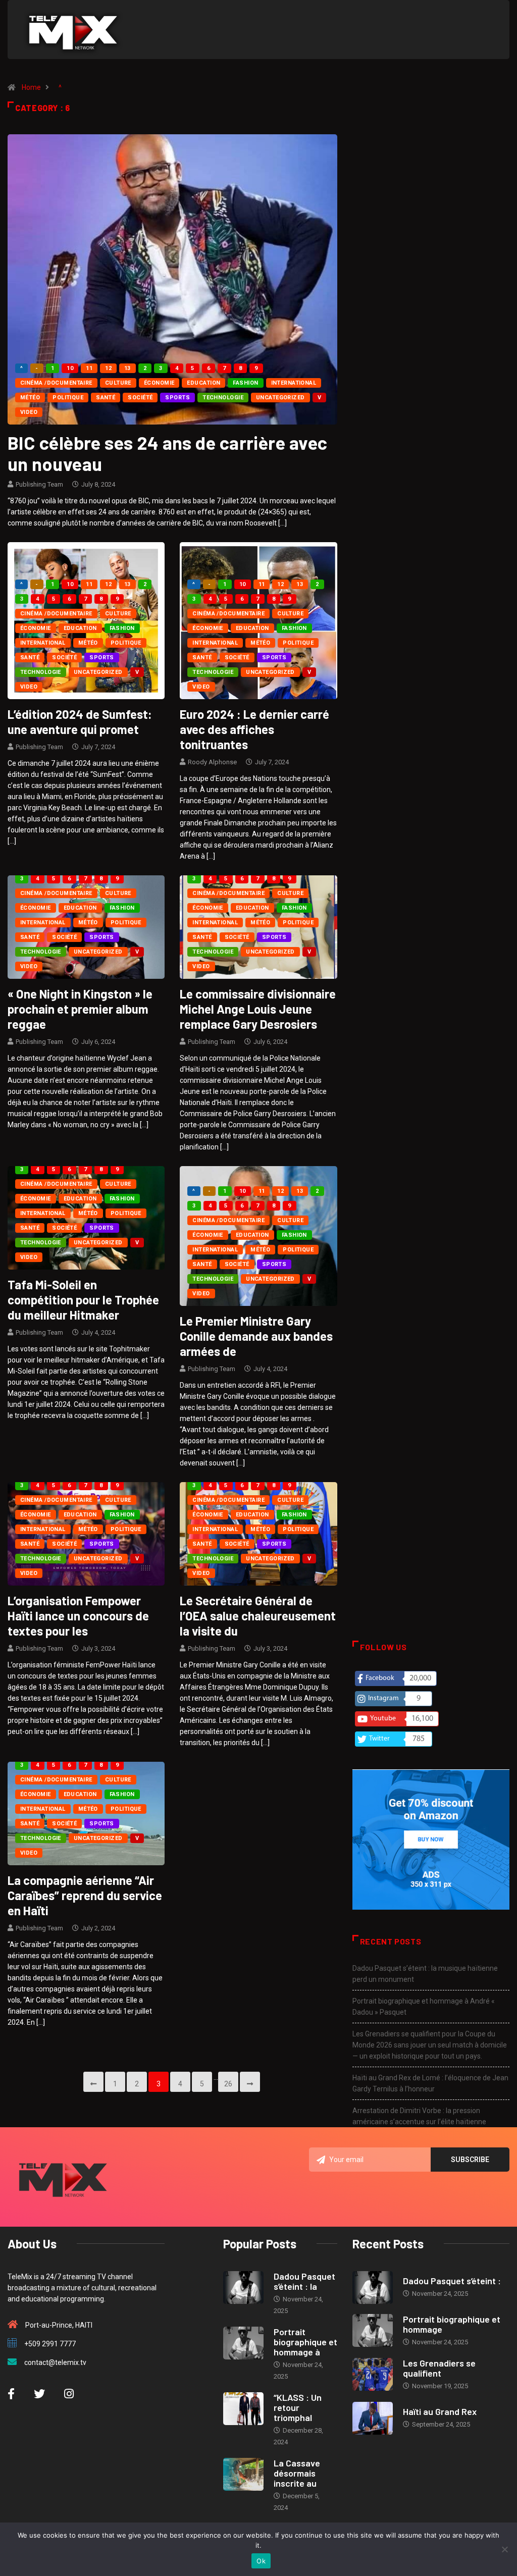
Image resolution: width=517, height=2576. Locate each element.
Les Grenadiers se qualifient (439, 2368)
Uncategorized (280, 398)
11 (89, 368)
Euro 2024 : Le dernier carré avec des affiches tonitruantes (254, 729)
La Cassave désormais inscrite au (297, 2473)
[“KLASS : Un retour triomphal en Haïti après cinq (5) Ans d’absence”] (243, 2409)
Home (31, 87)
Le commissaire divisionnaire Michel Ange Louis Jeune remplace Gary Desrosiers (258, 1009)
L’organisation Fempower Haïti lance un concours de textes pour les (78, 1616)
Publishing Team (39, 484)
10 (70, 368)
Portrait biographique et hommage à (305, 2342)
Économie (159, 383)
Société (140, 398)
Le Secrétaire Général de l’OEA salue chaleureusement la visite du (258, 1616)
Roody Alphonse (212, 762)
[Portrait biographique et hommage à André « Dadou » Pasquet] (243, 2343)
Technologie (223, 398)
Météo (30, 398)
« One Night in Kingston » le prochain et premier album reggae (80, 1009)
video (29, 412)
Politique (68, 398)
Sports (177, 398)
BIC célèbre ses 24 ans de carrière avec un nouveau (168, 453)
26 (228, 2084)
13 (127, 368)
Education (203, 383)
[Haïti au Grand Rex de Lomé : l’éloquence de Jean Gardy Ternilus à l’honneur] (373, 2418)
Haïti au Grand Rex (440, 2411)
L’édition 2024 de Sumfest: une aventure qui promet (80, 722)
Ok (261, 2561)
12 (108, 368)
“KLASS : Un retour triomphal (298, 2407)
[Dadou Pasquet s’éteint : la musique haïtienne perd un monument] (243, 2288)
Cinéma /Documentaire (56, 383)
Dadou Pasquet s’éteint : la (304, 2281)
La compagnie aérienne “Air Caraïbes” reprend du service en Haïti (85, 1895)
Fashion (245, 383)
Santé (106, 398)
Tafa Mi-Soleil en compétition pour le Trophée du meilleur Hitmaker (83, 1300)
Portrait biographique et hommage (452, 2324)
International (294, 383)
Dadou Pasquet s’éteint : (452, 2281)
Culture (118, 383)
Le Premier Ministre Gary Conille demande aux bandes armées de (256, 1336)
